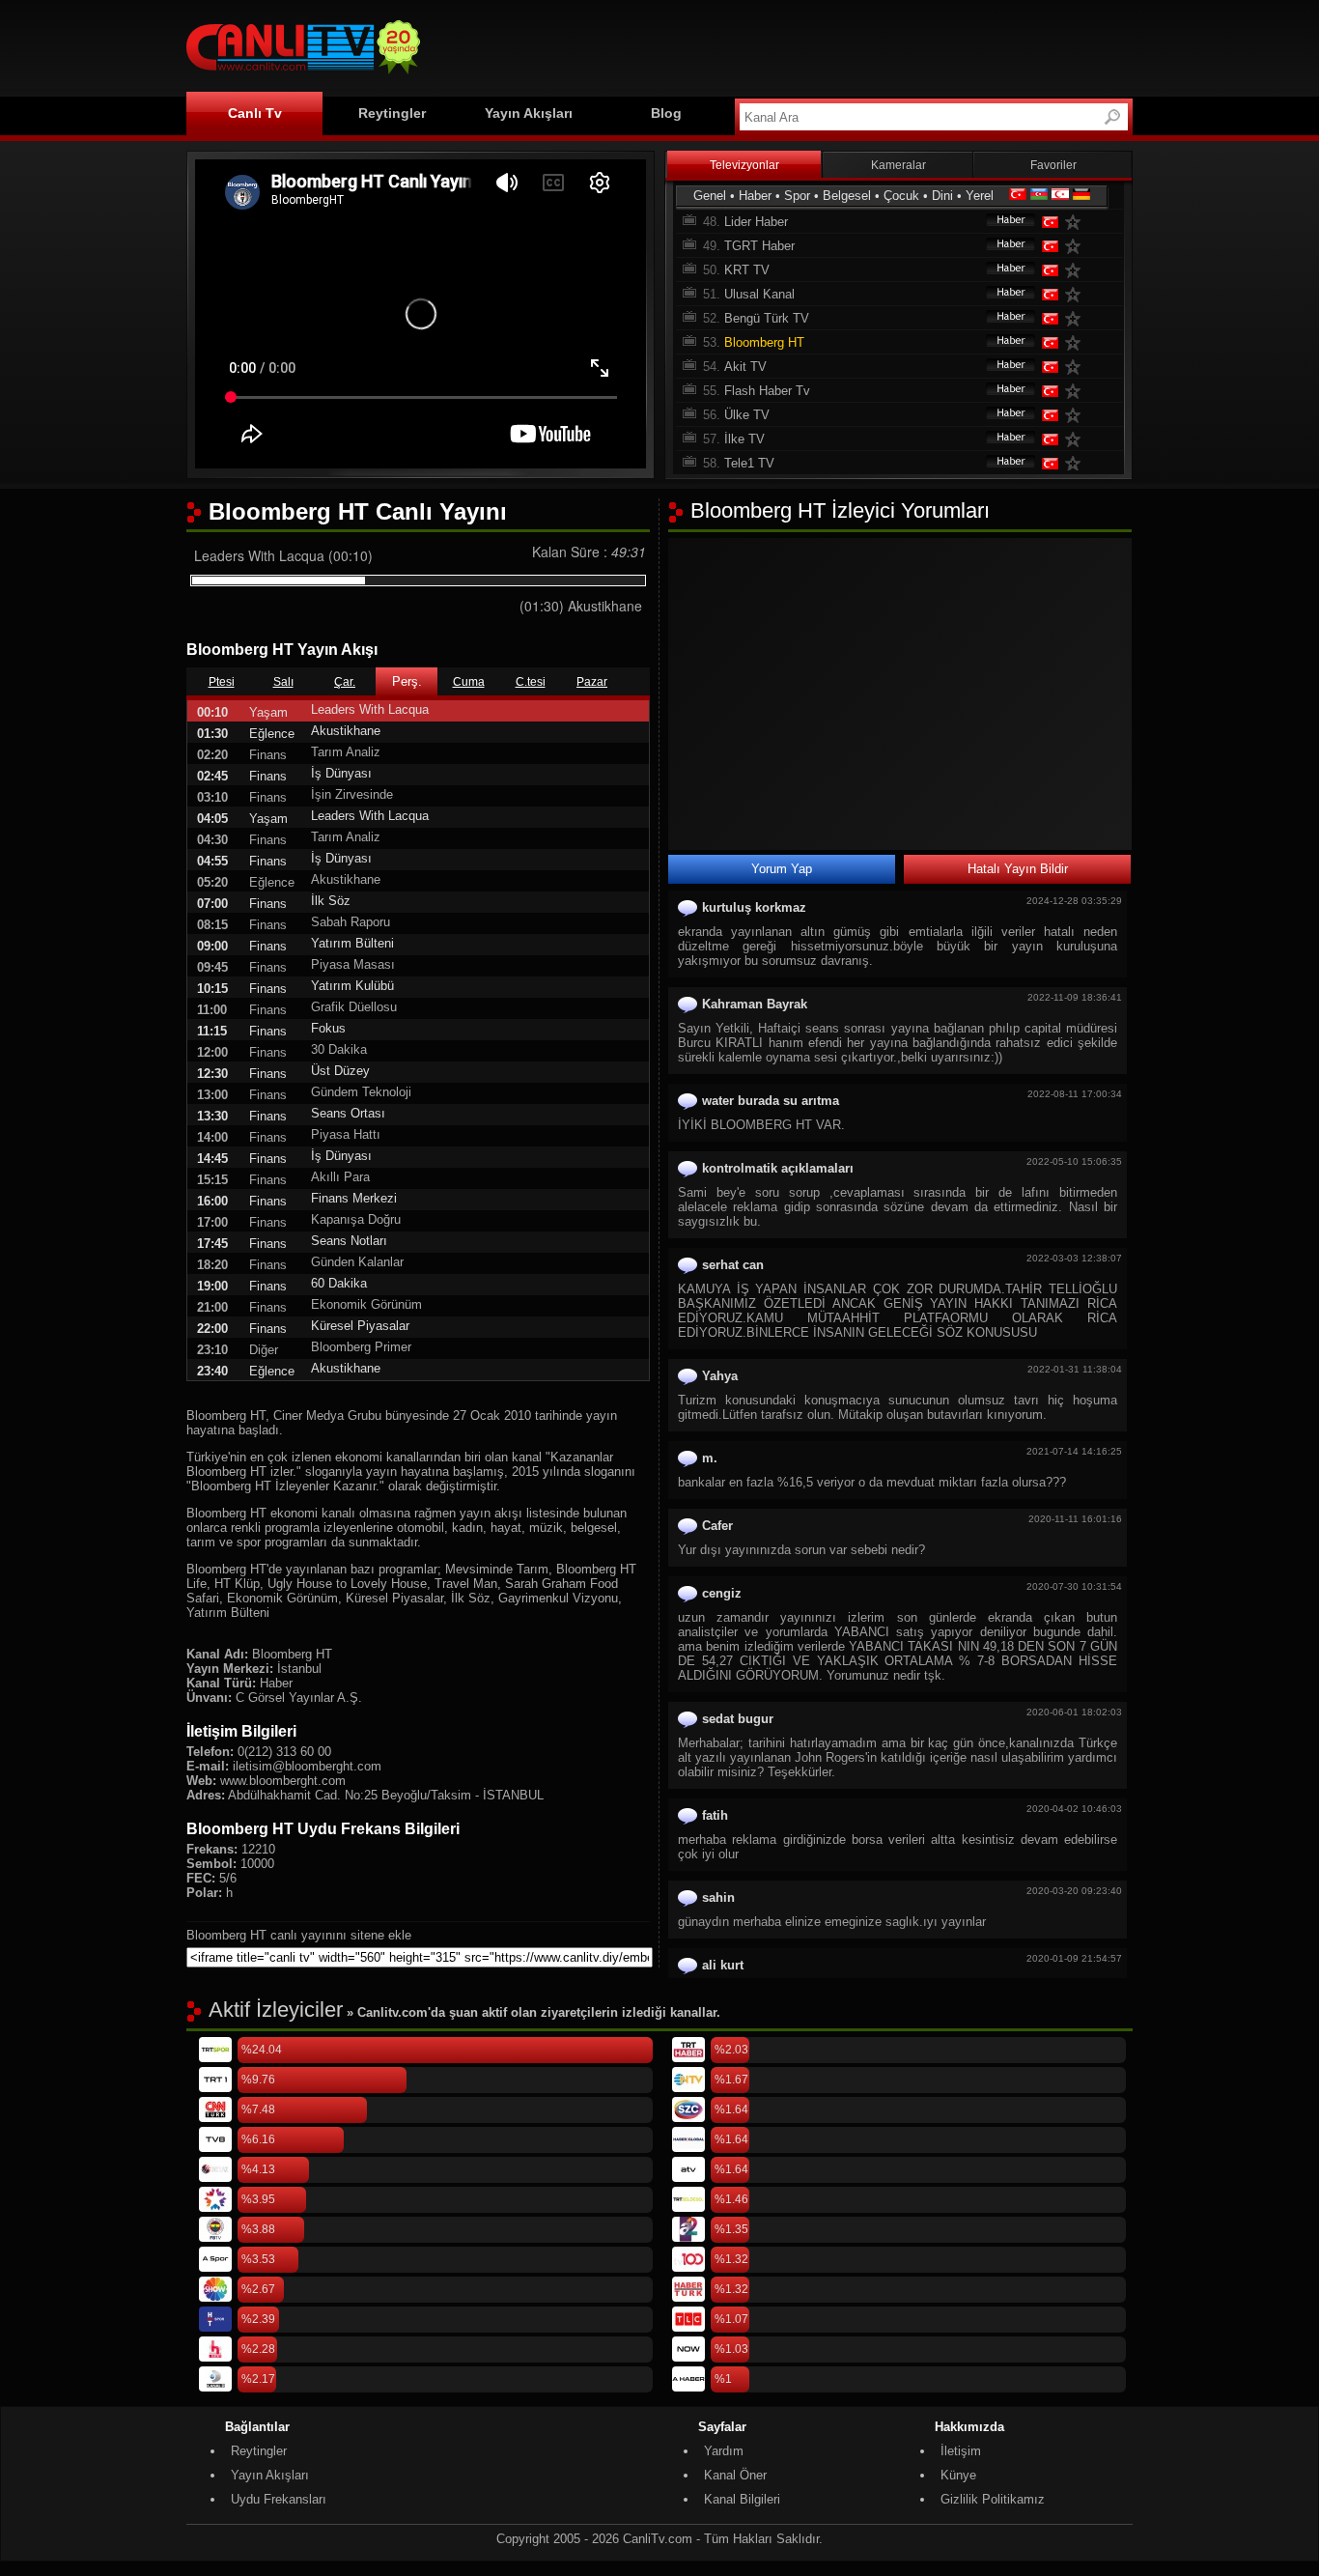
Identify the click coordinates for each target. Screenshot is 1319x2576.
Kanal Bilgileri (742, 2499)
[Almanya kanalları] (1081, 196)
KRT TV (747, 270)
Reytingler (392, 113)
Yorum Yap (782, 869)
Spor (797, 196)
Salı (283, 682)
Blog (666, 113)
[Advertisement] (781, 45)
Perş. (407, 681)
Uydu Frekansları (279, 2499)
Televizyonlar (744, 165)
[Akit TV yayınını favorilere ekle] (1077, 367)
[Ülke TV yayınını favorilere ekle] (1077, 415)
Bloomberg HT (764, 342)
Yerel (980, 196)
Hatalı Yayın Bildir (1018, 869)
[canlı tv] (303, 77)
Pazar (592, 682)
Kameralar (898, 165)
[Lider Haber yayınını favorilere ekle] (1077, 222)
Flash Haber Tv (767, 391)
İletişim (961, 2451)
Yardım (724, 2451)
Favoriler (1053, 165)
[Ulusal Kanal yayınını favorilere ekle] (1077, 294)
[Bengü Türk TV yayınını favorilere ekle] (1077, 318)
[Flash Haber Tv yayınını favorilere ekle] (1077, 391)
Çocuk (901, 196)
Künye (958, 2475)
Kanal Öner (735, 2475)
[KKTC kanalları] (1060, 196)
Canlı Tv (255, 113)
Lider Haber (756, 222)
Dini (942, 196)
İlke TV (744, 439)
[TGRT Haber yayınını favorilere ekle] (1077, 246)
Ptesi (222, 682)
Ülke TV (747, 415)
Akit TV (745, 367)
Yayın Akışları (529, 113)
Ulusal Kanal (759, 294)
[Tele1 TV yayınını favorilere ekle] (1077, 463)
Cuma (469, 682)
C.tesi (531, 682)
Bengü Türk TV (767, 318)
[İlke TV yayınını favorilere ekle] (1077, 439)
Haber (755, 196)
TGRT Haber (759, 246)
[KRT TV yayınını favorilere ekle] (1077, 270)
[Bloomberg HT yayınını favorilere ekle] (1077, 342)
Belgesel (847, 196)
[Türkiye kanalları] (1018, 196)
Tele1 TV (749, 463)
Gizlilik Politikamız (993, 2499)
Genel (710, 196)
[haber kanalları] (1001, 222)
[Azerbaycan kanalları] (1039, 196)
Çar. (345, 682)
